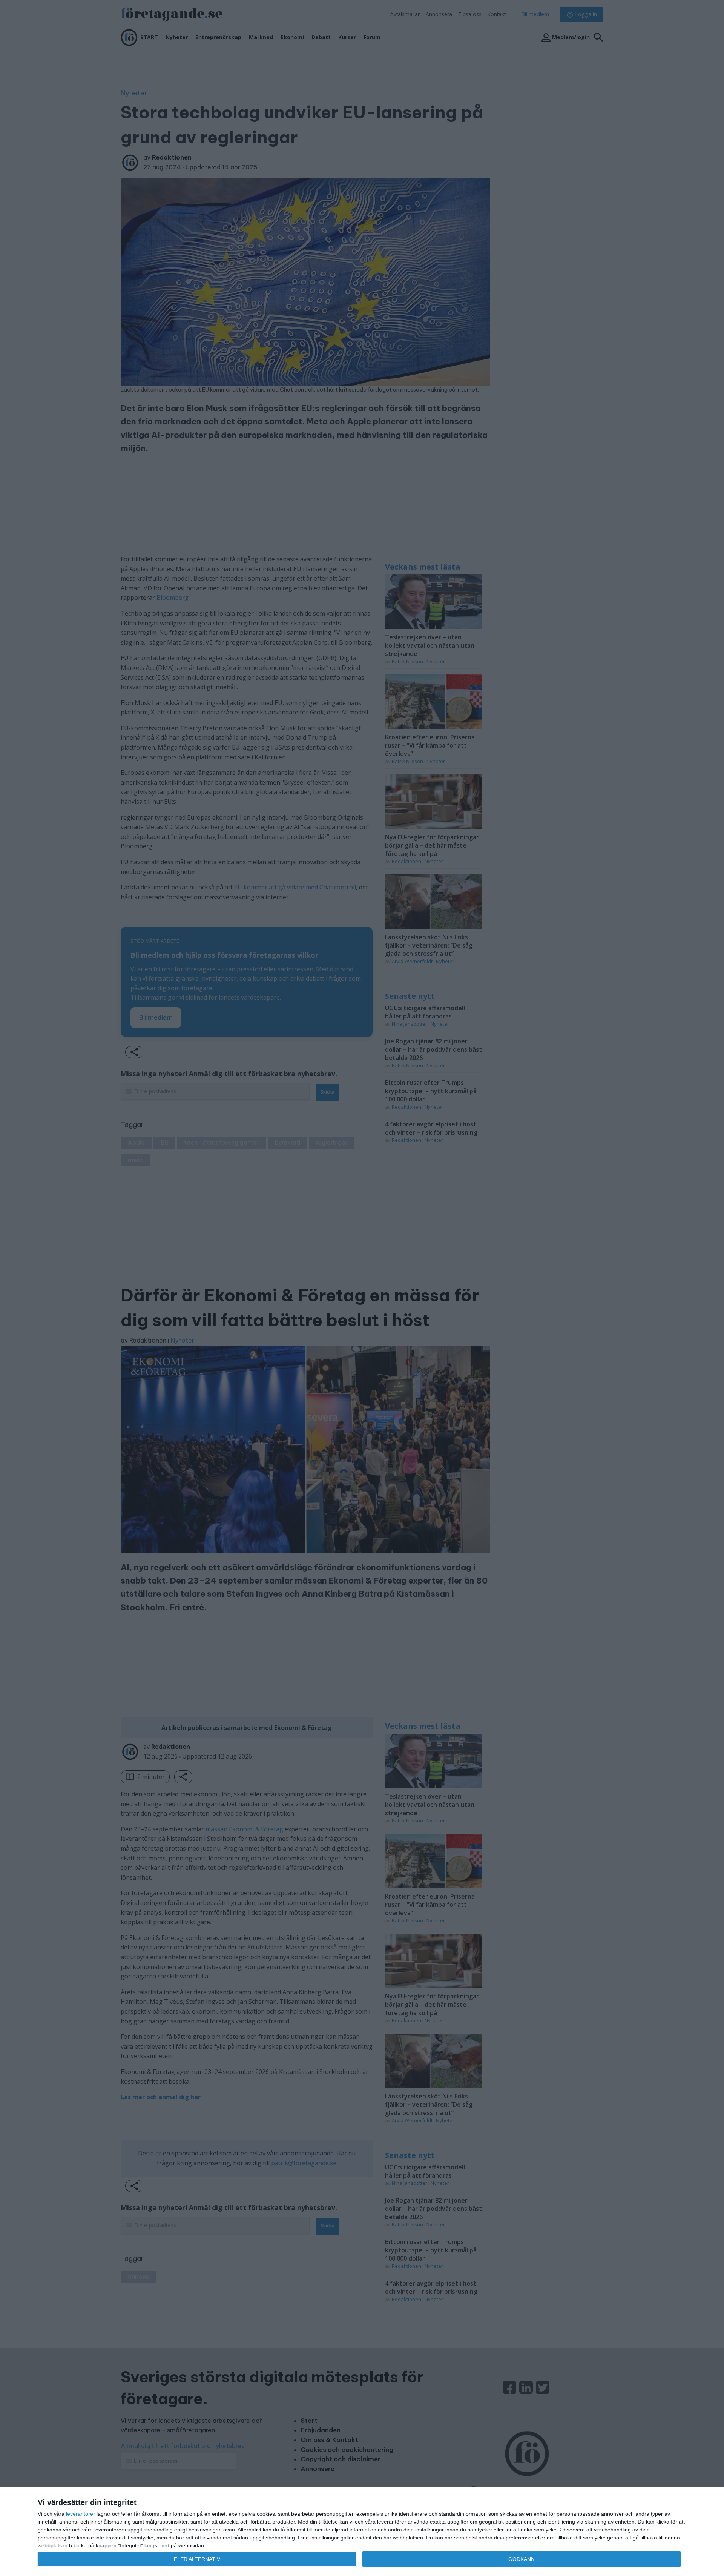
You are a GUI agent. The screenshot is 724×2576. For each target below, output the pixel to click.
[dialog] (362, 2532)
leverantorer (81, 2514)
